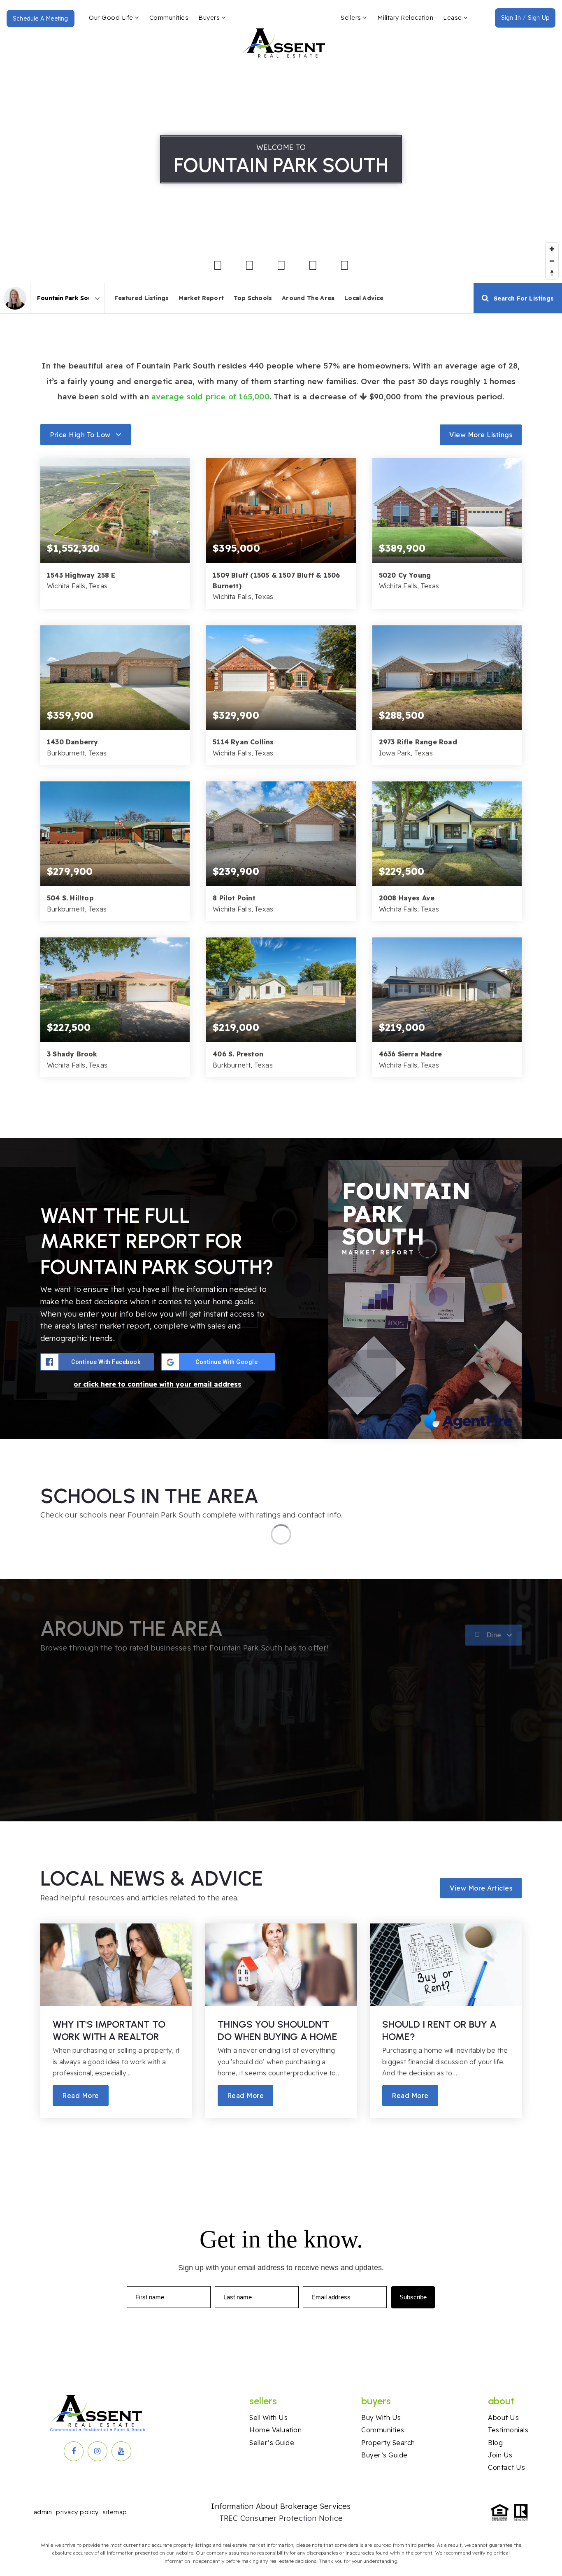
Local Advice (364, 298)
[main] (281, 1099)
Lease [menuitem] (453, 17)
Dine (494, 1635)
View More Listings (481, 435)
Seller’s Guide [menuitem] (272, 2443)
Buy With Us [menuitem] (381, 2417)
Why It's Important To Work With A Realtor (109, 2030)
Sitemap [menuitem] (115, 2512)
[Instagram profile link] (98, 2451)
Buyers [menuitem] (210, 17)
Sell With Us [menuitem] (268, 2417)
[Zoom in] (552, 249)
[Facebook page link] (74, 2451)
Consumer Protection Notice (291, 2518)
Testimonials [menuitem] (508, 2430)
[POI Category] (218, 266)
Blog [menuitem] (495, 2443)
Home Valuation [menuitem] (275, 2430)
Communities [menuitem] (169, 17)
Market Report (201, 298)
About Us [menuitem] (503, 2417)
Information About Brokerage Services (281, 2506)
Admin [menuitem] (43, 2512)
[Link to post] (116, 1965)
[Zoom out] (552, 261)
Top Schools (253, 298)
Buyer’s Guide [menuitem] (384, 2455)
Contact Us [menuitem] (506, 2467)
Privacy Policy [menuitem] (77, 2512)
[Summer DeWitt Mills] (15, 298)
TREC (230, 2518)
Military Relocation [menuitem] (405, 17)
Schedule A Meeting (41, 19)
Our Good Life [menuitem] (112, 17)
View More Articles (481, 1888)
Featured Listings (142, 298)
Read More (81, 2096)
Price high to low (80, 435)
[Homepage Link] (284, 34)
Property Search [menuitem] (388, 2443)
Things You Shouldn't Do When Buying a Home (278, 2030)
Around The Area (308, 298)
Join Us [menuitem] (500, 2455)
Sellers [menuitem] (352, 17)
